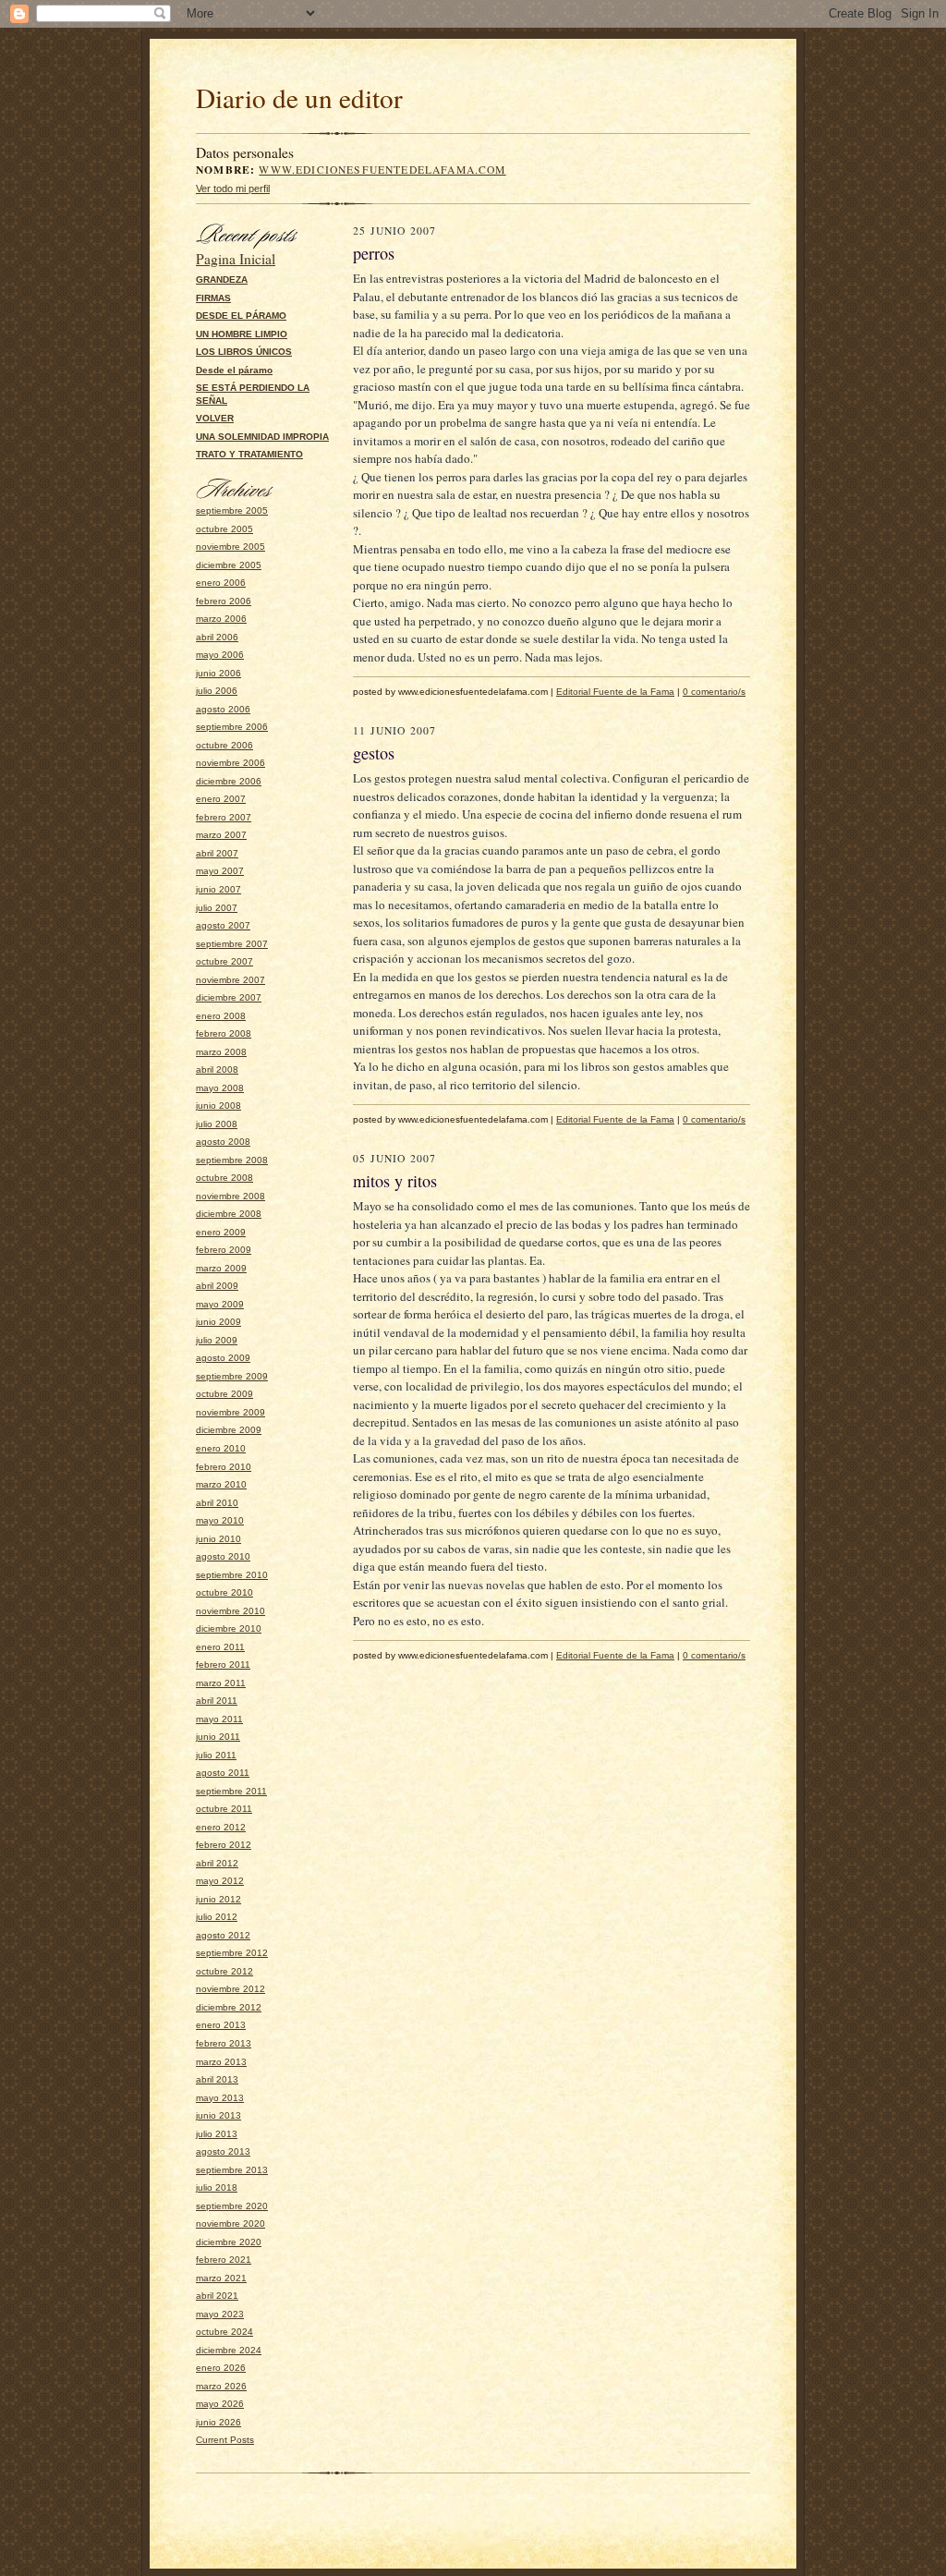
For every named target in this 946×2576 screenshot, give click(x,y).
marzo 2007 (221, 835)
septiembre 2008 (232, 1160)
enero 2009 (221, 1232)
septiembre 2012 (232, 1953)
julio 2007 (217, 908)
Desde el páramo (234, 370)
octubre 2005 (224, 529)
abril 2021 (217, 2296)
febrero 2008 (224, 1033)
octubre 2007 (224, 961)
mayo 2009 (220, 1304)
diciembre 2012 (229, 2007)
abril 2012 (217, 1863)
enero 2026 (221, 2368)
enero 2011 (220, 1647)
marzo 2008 (221, 1052)
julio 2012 (217, 1917)
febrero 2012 (224, 1845)
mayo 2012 (220, 1881)
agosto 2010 (223, 1556)
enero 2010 (221, 1448)
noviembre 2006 (230, 763)
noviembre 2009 (230, 1412)
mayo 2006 (220, 655)
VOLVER (215, 418)
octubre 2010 (224, 1592)
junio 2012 (218, 1899)
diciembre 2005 (229, 565)
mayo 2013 (220, 2098)
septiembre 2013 (232, 2170)
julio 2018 (217, 2187)
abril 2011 (217, 1701)
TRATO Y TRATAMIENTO (249, 454)
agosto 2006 (223, 709)
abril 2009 (217, 1286)
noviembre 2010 (230, 1611)
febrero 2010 (224, 1467)
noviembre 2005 (230, 547)
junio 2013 (218, 2115)
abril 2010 (217, 1503)
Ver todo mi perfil (233, 188)
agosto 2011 (223, 1773)
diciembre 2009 (229, 1430)
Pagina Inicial (236, 259)
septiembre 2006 (232, 727)
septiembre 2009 (232, 1376)
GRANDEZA (222, 279)
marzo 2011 (221, 1683)
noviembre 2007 (230, 980)
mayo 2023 (220, 2314)
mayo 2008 (220, 1088)
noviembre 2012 (230, 1989)
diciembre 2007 (229, 997)
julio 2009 (217, 1340)
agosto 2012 (223, 1935)
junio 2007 (218, 889)
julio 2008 (217, 1124)
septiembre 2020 (232, 2206)
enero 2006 (221, 583)
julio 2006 (217, 691)
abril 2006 (217, 637)
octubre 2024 (224, 2332)
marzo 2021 (221, 2278)
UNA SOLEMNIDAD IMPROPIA (262, 437)
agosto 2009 (223, 1358)
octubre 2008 (224, 1178)
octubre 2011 (224, 1809)
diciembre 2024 (229, 2350)
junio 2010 (218, 1539)
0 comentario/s (714, 692)
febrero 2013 (224, 2043)
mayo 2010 (220, 1520)
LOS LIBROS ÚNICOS (244, 352)
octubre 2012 (224, 1971)
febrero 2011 (223, 1665)
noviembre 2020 (230, 2224)
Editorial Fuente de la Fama (615, 692)
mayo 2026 (220, 2404)
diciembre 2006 (229, 781)
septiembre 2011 (231, 1791)
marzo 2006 (221, 619)
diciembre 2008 (229, 1214)
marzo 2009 (221, 1268)
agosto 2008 (223, 1142)
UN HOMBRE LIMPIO (242, 334)
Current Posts (225, 2440)
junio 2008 (218, 1106)
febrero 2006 (224, 601)
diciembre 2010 (229, 1628)
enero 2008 (221, 1016)
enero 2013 (221, 2025)
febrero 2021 (224, 2260)
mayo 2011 (219, 1719)
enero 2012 (221, 1827)
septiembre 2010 (232, 1575)
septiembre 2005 (232, 510)
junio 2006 (218, 673)
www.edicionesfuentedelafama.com (382, 170)
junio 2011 (218, 1737)
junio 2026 (218, 2422)
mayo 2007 (220, 871)
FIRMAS (213, 298)
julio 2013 (217, 2134)
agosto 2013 (223, 2151)
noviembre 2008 (230, 1196)
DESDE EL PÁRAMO (241, 316)
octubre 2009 (224, 1394)
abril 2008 (217, 1069)
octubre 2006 (224, 745)
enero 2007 (221, 799)
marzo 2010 (221, 1484)
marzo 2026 (221, 2386)
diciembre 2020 (229, 2242)
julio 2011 (216, 1755)
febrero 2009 (224, 1250)
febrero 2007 (224, 817)
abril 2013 (217, 2079)
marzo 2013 (221, 2062)
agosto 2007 (223, 925)
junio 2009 (218, 1322)
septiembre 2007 (232, 944)
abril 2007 (217, 853)
